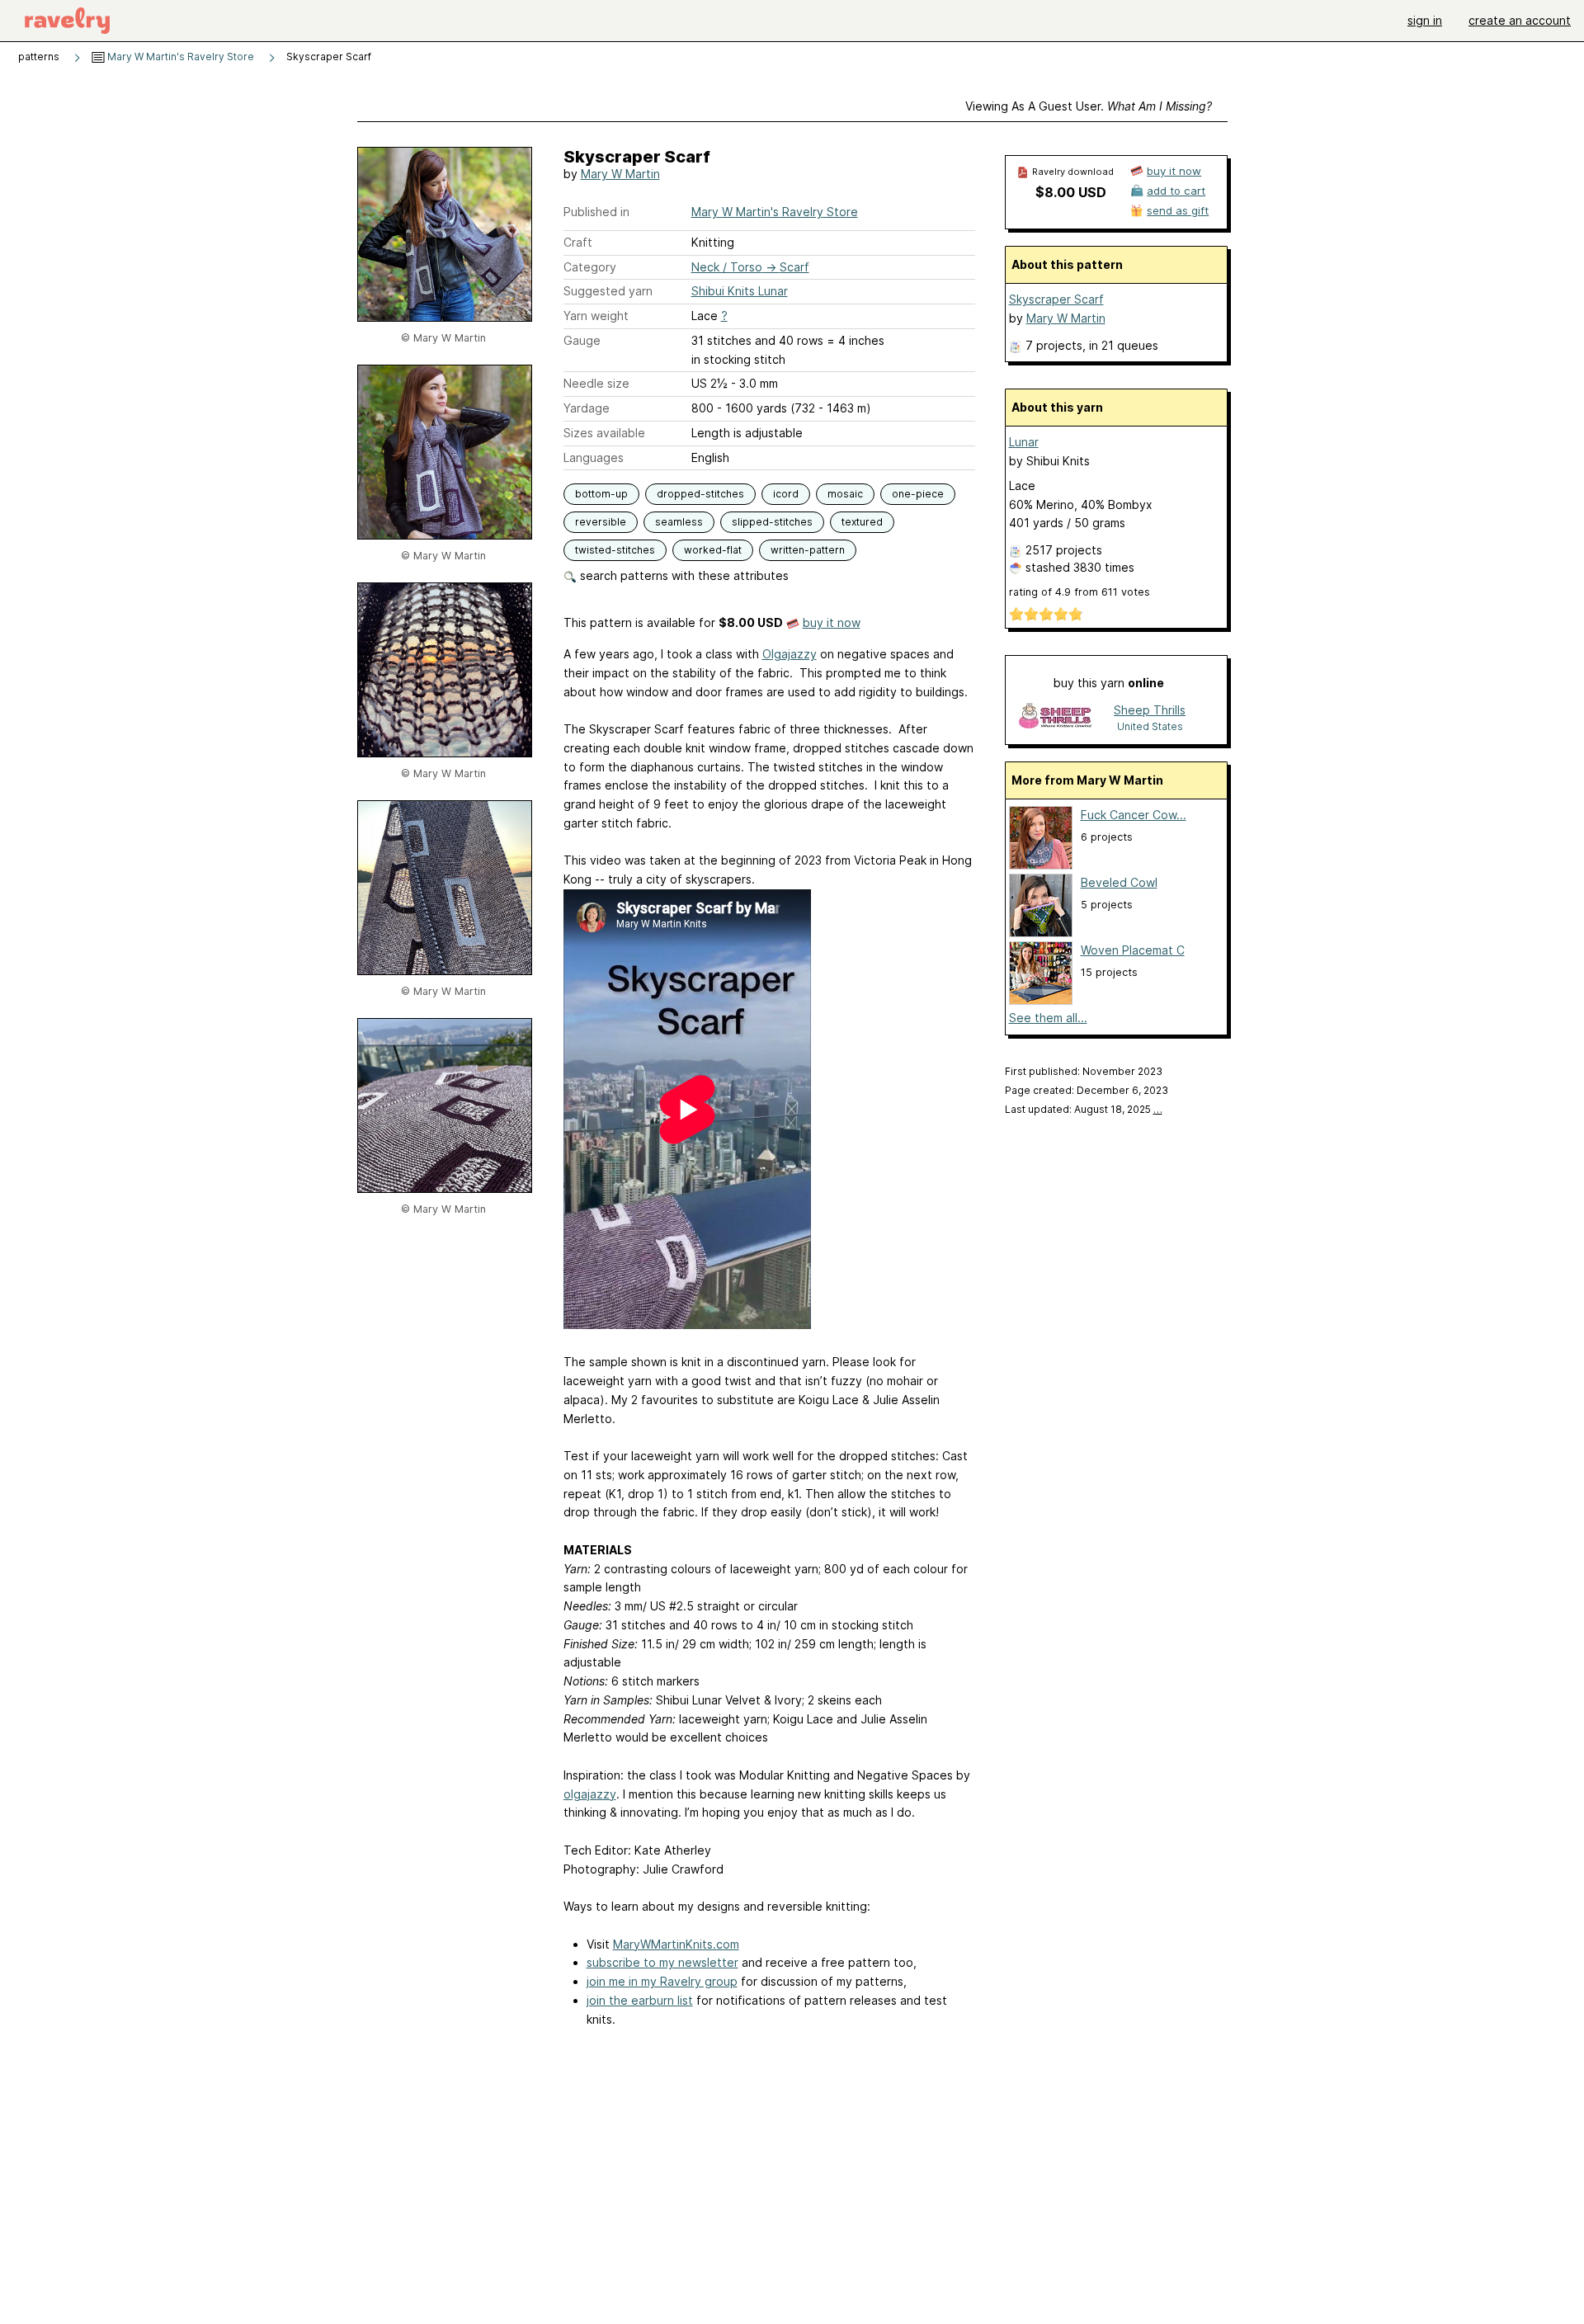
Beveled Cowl (1119, 882)
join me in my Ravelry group (662, 1981)
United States (1150, 726)
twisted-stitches (615, 550)
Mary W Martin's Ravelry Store (179, 57)
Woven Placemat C (1133, 950)
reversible (601, 522)
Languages (594, 457)
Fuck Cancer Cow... (1134, 815)
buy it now (832, 622)
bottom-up (601, 494)
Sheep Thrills (1150, 710)
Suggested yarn (608, 291)
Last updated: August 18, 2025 (1084, 1109)
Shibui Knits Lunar (740, 291)
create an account (1520, 20)
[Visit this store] (1055, 717)
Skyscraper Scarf (1056, 299)
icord (786, 494)
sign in (1425, 20)
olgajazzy (590, 1794)
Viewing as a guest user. (1089, 106)
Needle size (596, 383)
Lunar (1024, 442)
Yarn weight (596, 316)
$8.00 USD (1071, 192)
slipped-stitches (772, 522)
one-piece (918, 494)
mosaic (845, 494)
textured (862, 522)
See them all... (1048, 1018)
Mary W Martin (620, 174)
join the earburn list (640, 2000)
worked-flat (713, 550)
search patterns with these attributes (683, 575)
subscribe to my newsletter (662, 1962)
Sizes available (604, 433)
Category (590, 267)
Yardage (587, 408)
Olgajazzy (790, 654)
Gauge (582, 340)
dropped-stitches (700, 494)
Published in (596, 212)
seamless (679, 522)
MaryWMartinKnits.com (676, 1944)
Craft (578, 242)
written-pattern (808, 550)
